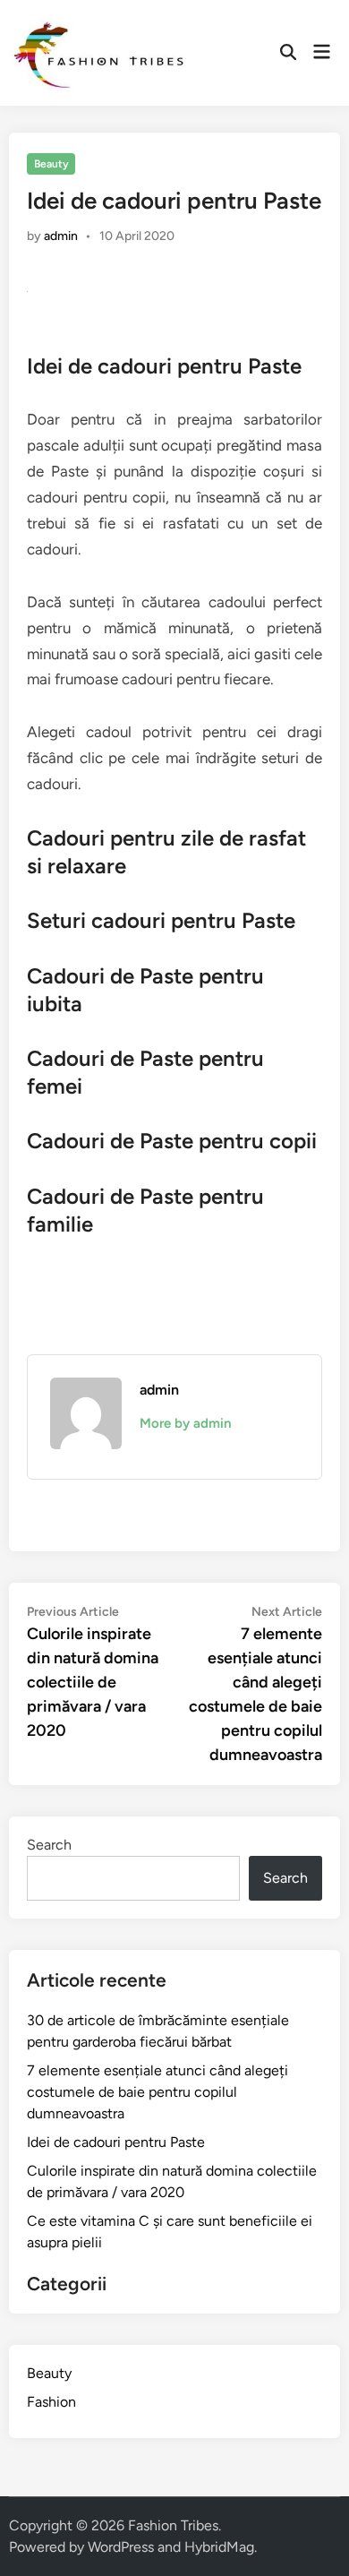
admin (61, 236)
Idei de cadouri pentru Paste (116, 2142)
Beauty (51, 164)
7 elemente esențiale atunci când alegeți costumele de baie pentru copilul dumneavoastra (157, 2092)
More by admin (185, 1423)
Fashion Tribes (173, 2525)
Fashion (51, 2402)
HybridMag (219, 2547)
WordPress (121, 2547)
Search (49, 1845)
